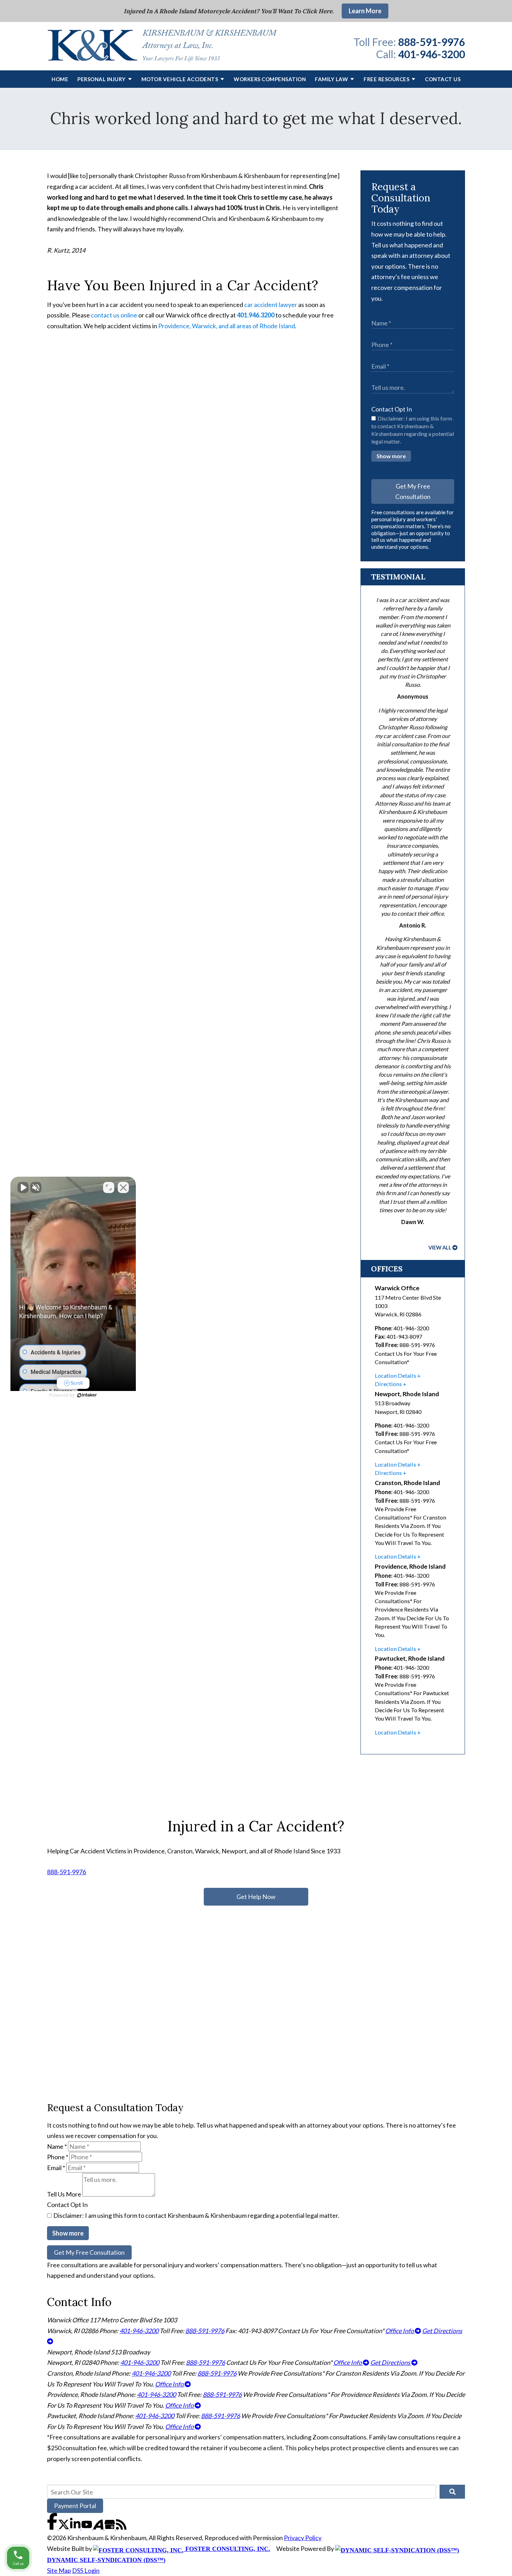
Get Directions (391, 2362)
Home (60, 79)
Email (56, 2168)
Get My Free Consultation (413, 491)
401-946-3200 (432, 54)
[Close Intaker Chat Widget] (123, 1187)
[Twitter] (64, 2527)
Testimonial (398, 577)
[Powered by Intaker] (87, 1395)
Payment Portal (75, 2506)
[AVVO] (99, 2527)
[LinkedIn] (76, 2527)
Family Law (331, 79)
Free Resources (386, 79)
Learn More (365, 11)
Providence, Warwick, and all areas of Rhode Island (227, 326)
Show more (391, 456)
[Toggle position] (109, 1187)
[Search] (452, 2492)
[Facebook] (53, 2527)
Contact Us (443, 79)
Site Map (59, 2570)
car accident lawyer (271, 305)
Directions (388, 1384)
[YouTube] (87, 2527)
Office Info (400, 2331)
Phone (58, 2157)
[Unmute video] (23, 1187)
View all (440, 1248)
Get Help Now (256, 1897)
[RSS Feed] (121, 2527)
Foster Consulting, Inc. (227, 2549)
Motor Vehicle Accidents (180, 79)
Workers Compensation (270, 79)
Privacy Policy (303, 2538)
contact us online (114, 315)
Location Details (395, 1375)
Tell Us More (64, 2194)
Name (57, 2146)
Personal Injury (102, 79)
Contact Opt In (392, 409)
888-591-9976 (432, 42)
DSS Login (86, 2570)
